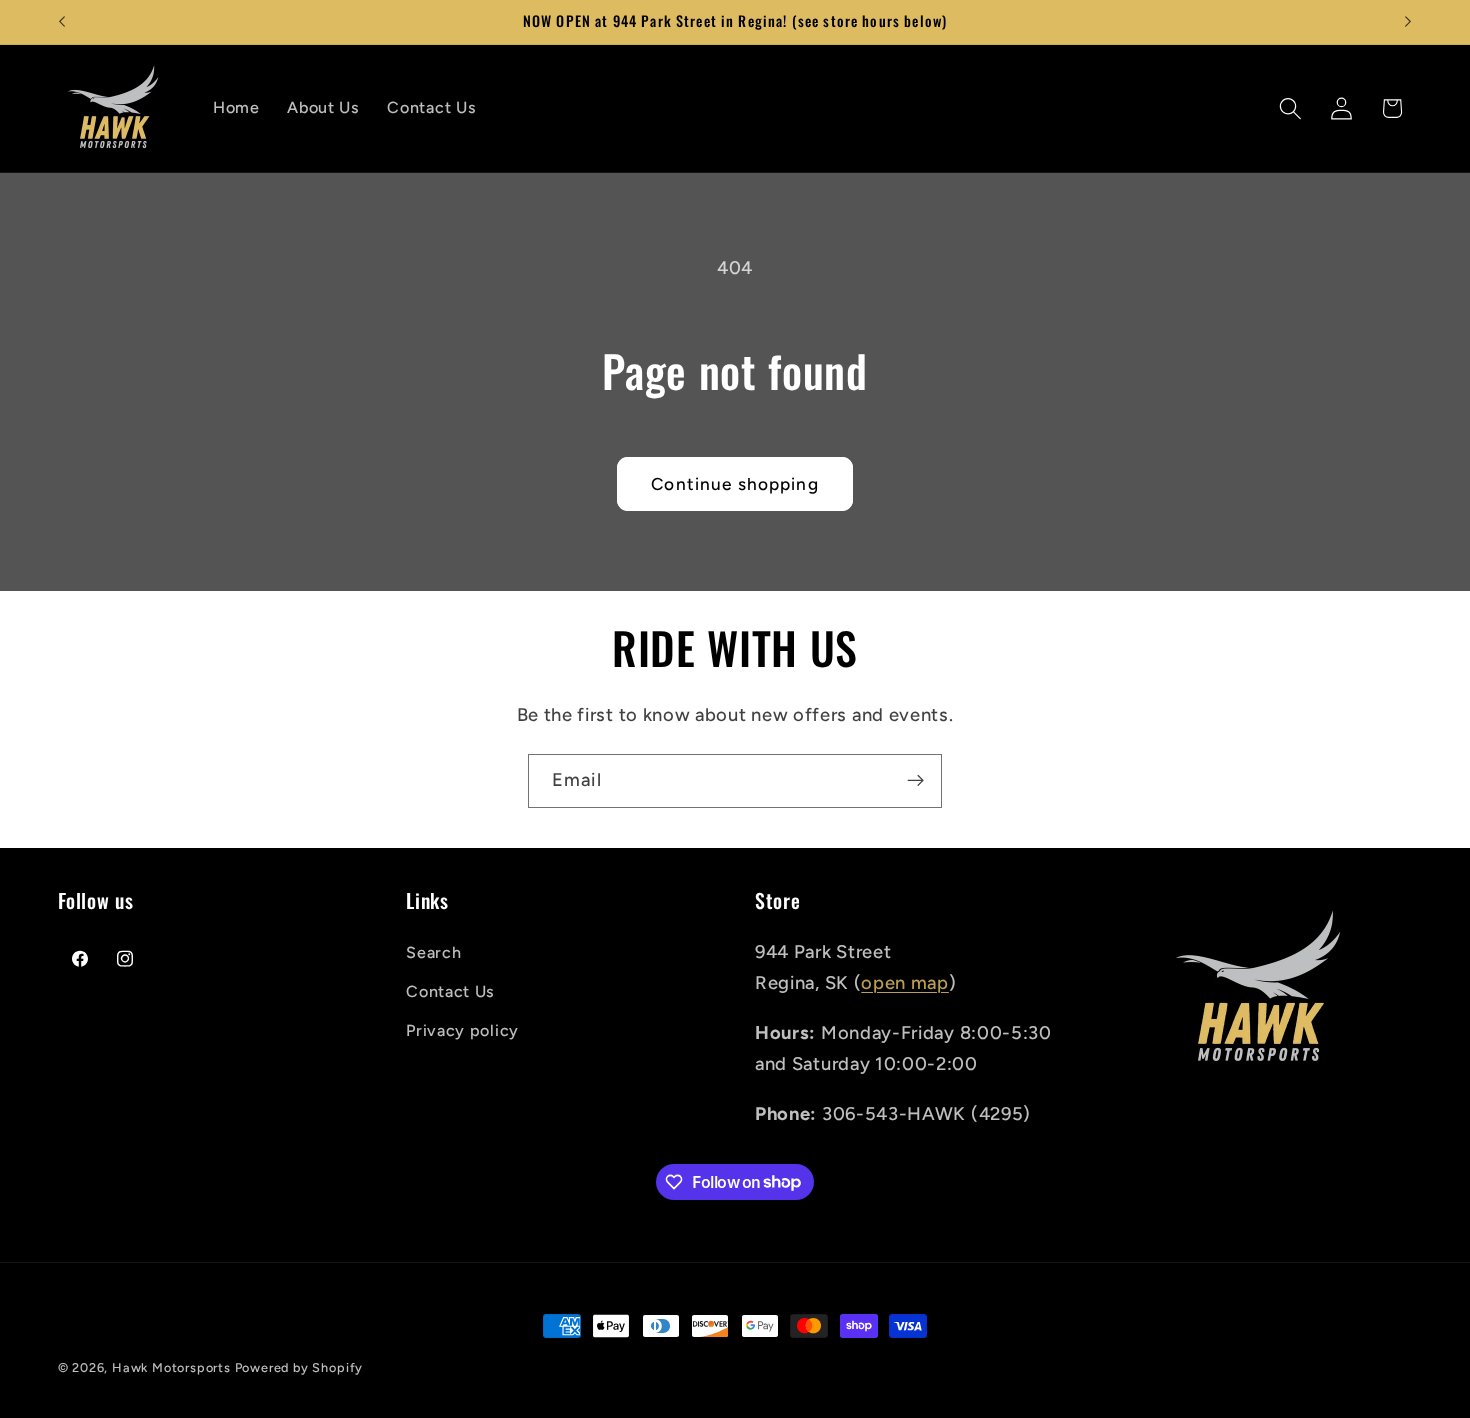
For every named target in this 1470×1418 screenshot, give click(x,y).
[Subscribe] (915, 781)
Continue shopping (735, 484)
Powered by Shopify (299, 1367)
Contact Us (450, 990)
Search (433, 951)
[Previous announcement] (62, 22)
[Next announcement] (1408, 22)
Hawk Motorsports (173, 1367)
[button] (1290, 108)
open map (905, 982)
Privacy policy (462, 1029)
